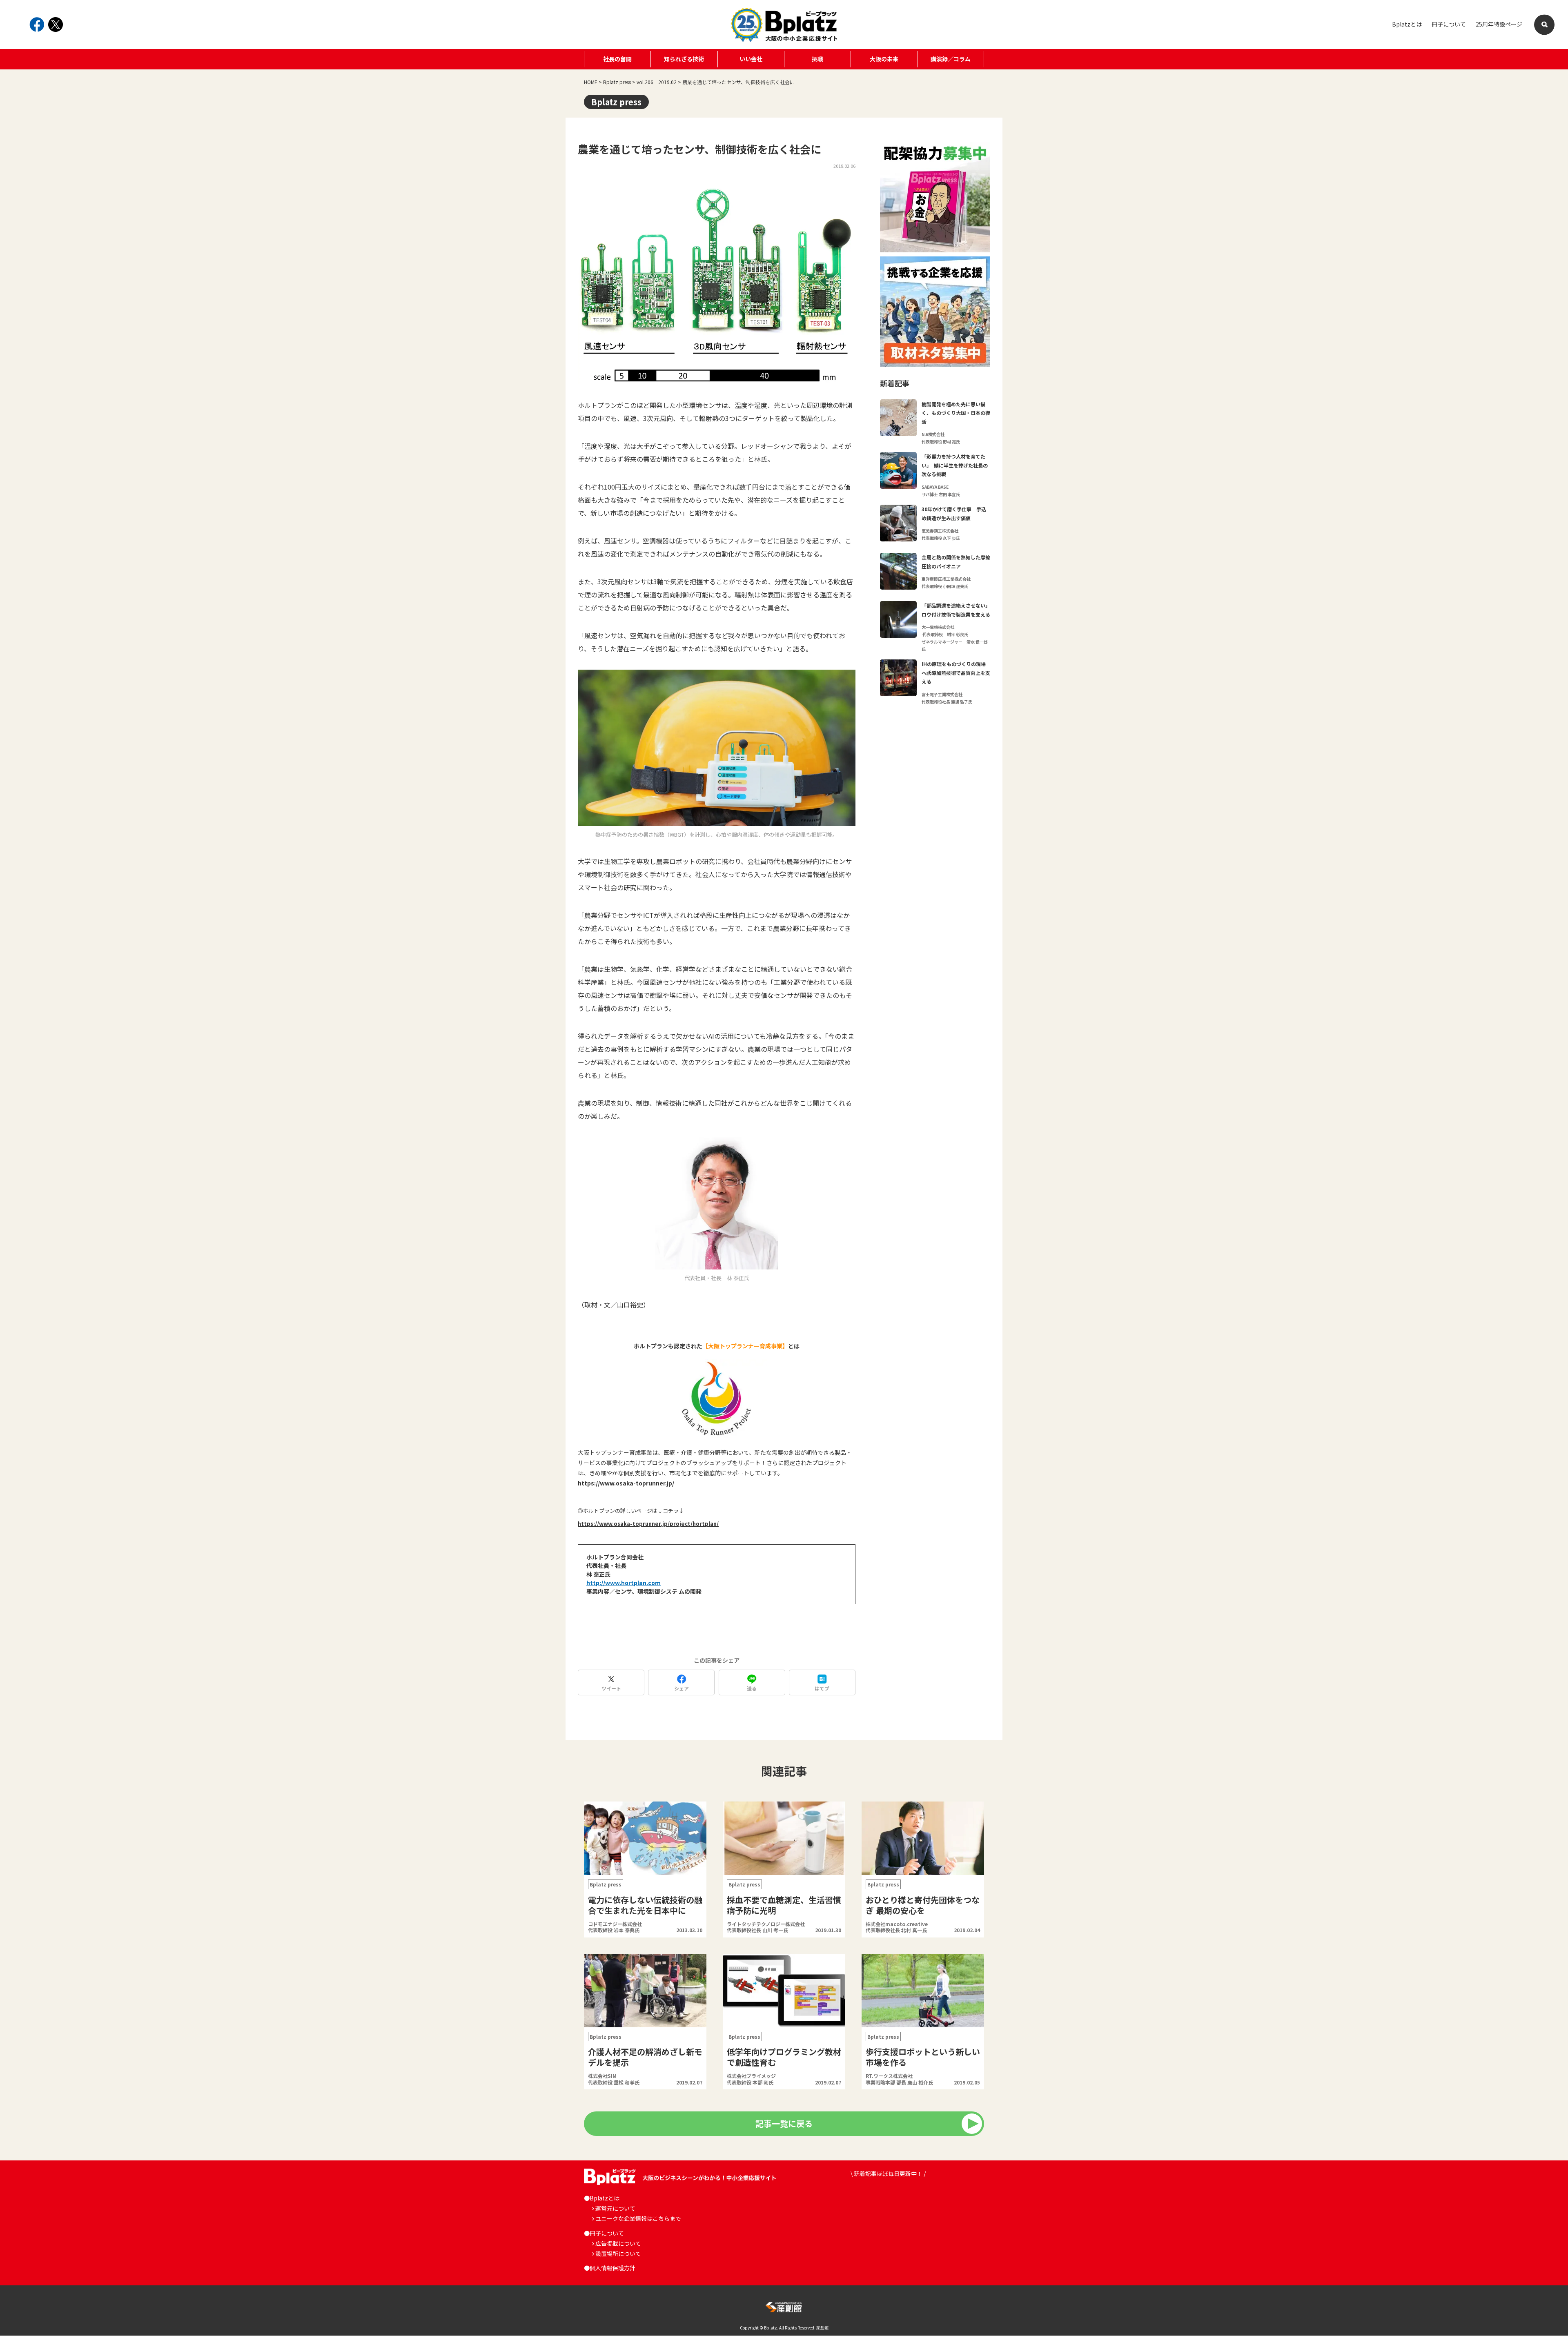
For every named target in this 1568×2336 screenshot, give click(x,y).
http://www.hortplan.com (624, 1583)
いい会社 (751, 59)
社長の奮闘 (617, 59)
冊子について (1449, 24)
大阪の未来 (884, 59)
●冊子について (604, 2233)
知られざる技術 (684, 59)
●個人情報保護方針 (610, 2268)
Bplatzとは (1407, 24)
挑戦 (817, 59)
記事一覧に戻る (784, 2123)
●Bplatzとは (602, 2198)
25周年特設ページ (1499, 24)
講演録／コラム (951, 59)
